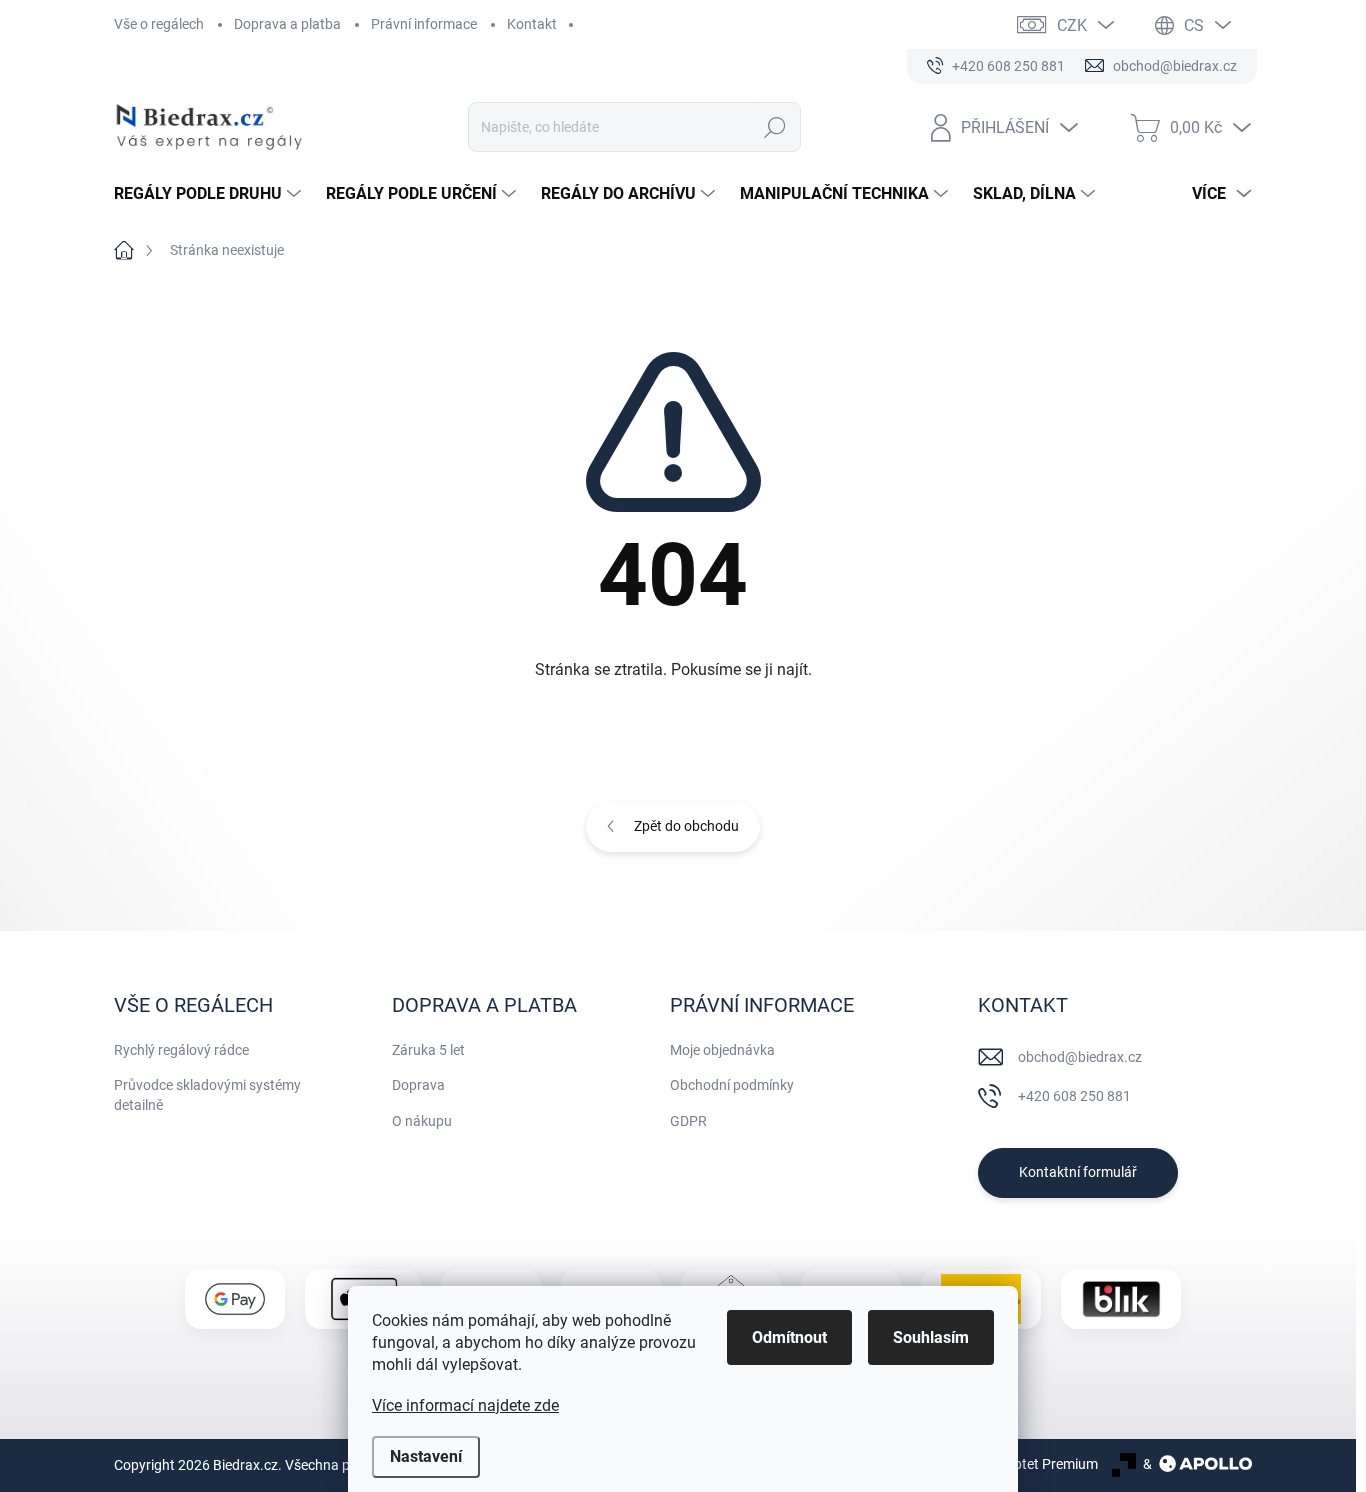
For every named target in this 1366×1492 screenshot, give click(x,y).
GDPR (688, 1121)
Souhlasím (931, 1337)
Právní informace (424, 24)
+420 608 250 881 (1074, 1096)
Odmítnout (789, 1337)
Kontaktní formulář (1078, 1172)
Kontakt (532, 24)
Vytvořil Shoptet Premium (1019, 1464)
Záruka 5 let (428, 1050)
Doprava (418, 1085)
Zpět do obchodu (686, 826)
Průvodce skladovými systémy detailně (207, 1095)
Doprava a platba (287, 24)
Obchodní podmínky (732, 1085)
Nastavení (426, 1456)
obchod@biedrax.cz (1080, 1057)
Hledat (775, 127)
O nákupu (422, 1121)
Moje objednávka (722, 1050)
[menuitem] (210, 194)
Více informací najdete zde (465, 1405)
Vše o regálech (159, 24)
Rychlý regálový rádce (181, 1050)
